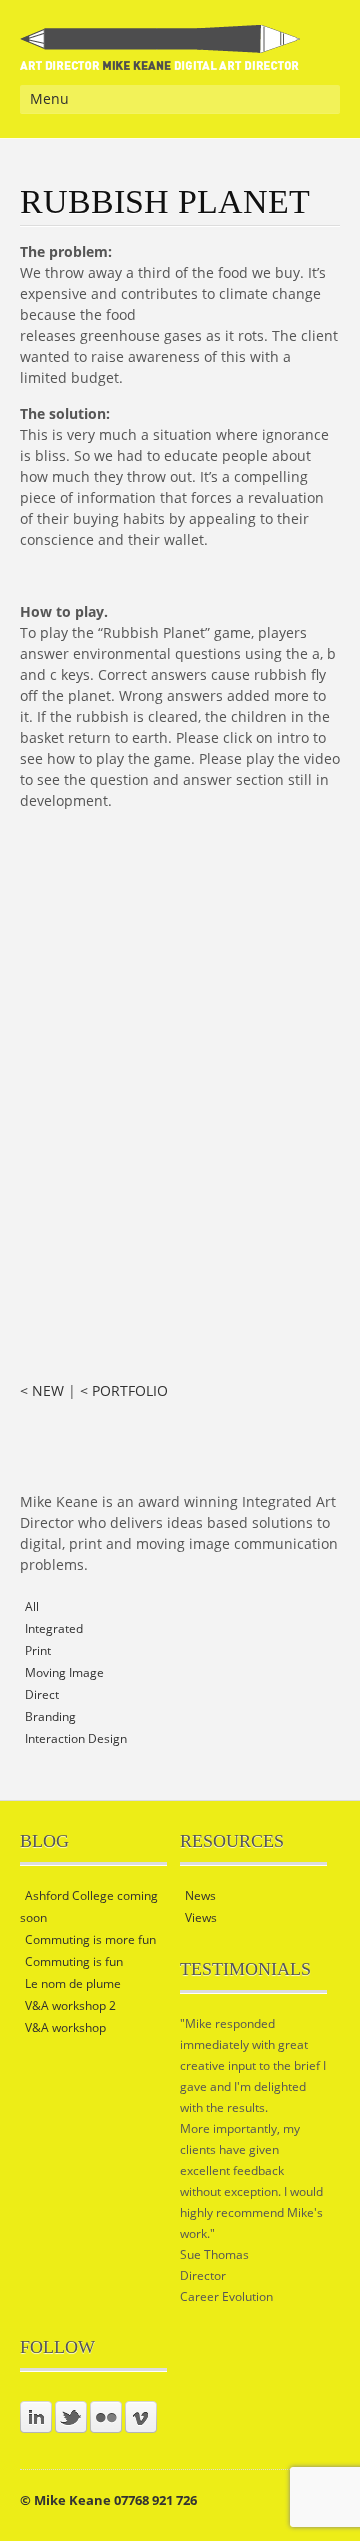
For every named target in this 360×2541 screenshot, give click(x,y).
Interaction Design (76, 1738)
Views (201, 1917)
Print (38, 1650)
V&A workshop (65, 2027)
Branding (50, 1716)
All (32, 1606)
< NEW (42, 1390)
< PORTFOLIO (124, 1390)
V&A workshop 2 (70, 2005)
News (200, 1895)
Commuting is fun (74, 1961)
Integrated (54, 1628)
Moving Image (64, 1672)
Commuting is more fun (90, 1939)
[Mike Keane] (160, 57)
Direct (42, 1694)
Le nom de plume (73, 1983)
